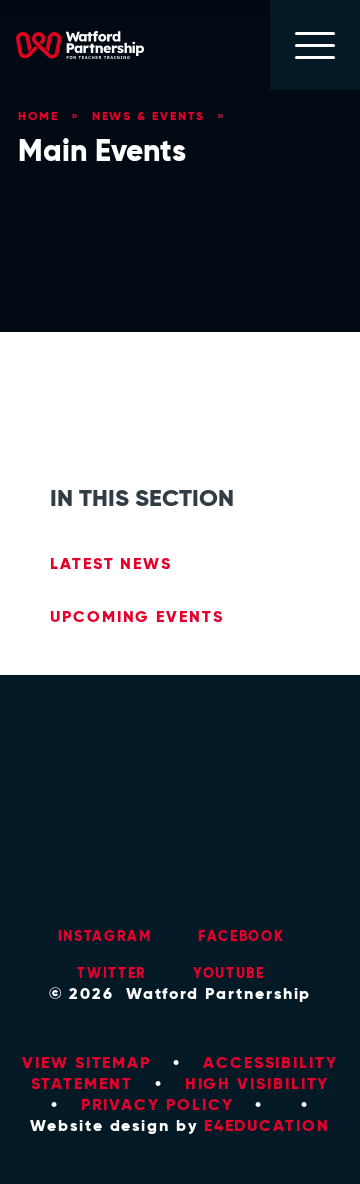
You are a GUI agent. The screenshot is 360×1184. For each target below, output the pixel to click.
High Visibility (257, 1083)
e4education (267, 1125)
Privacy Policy (157, 1104)
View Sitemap (86, 1062)
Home (38, 115)
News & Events (148, 115)
